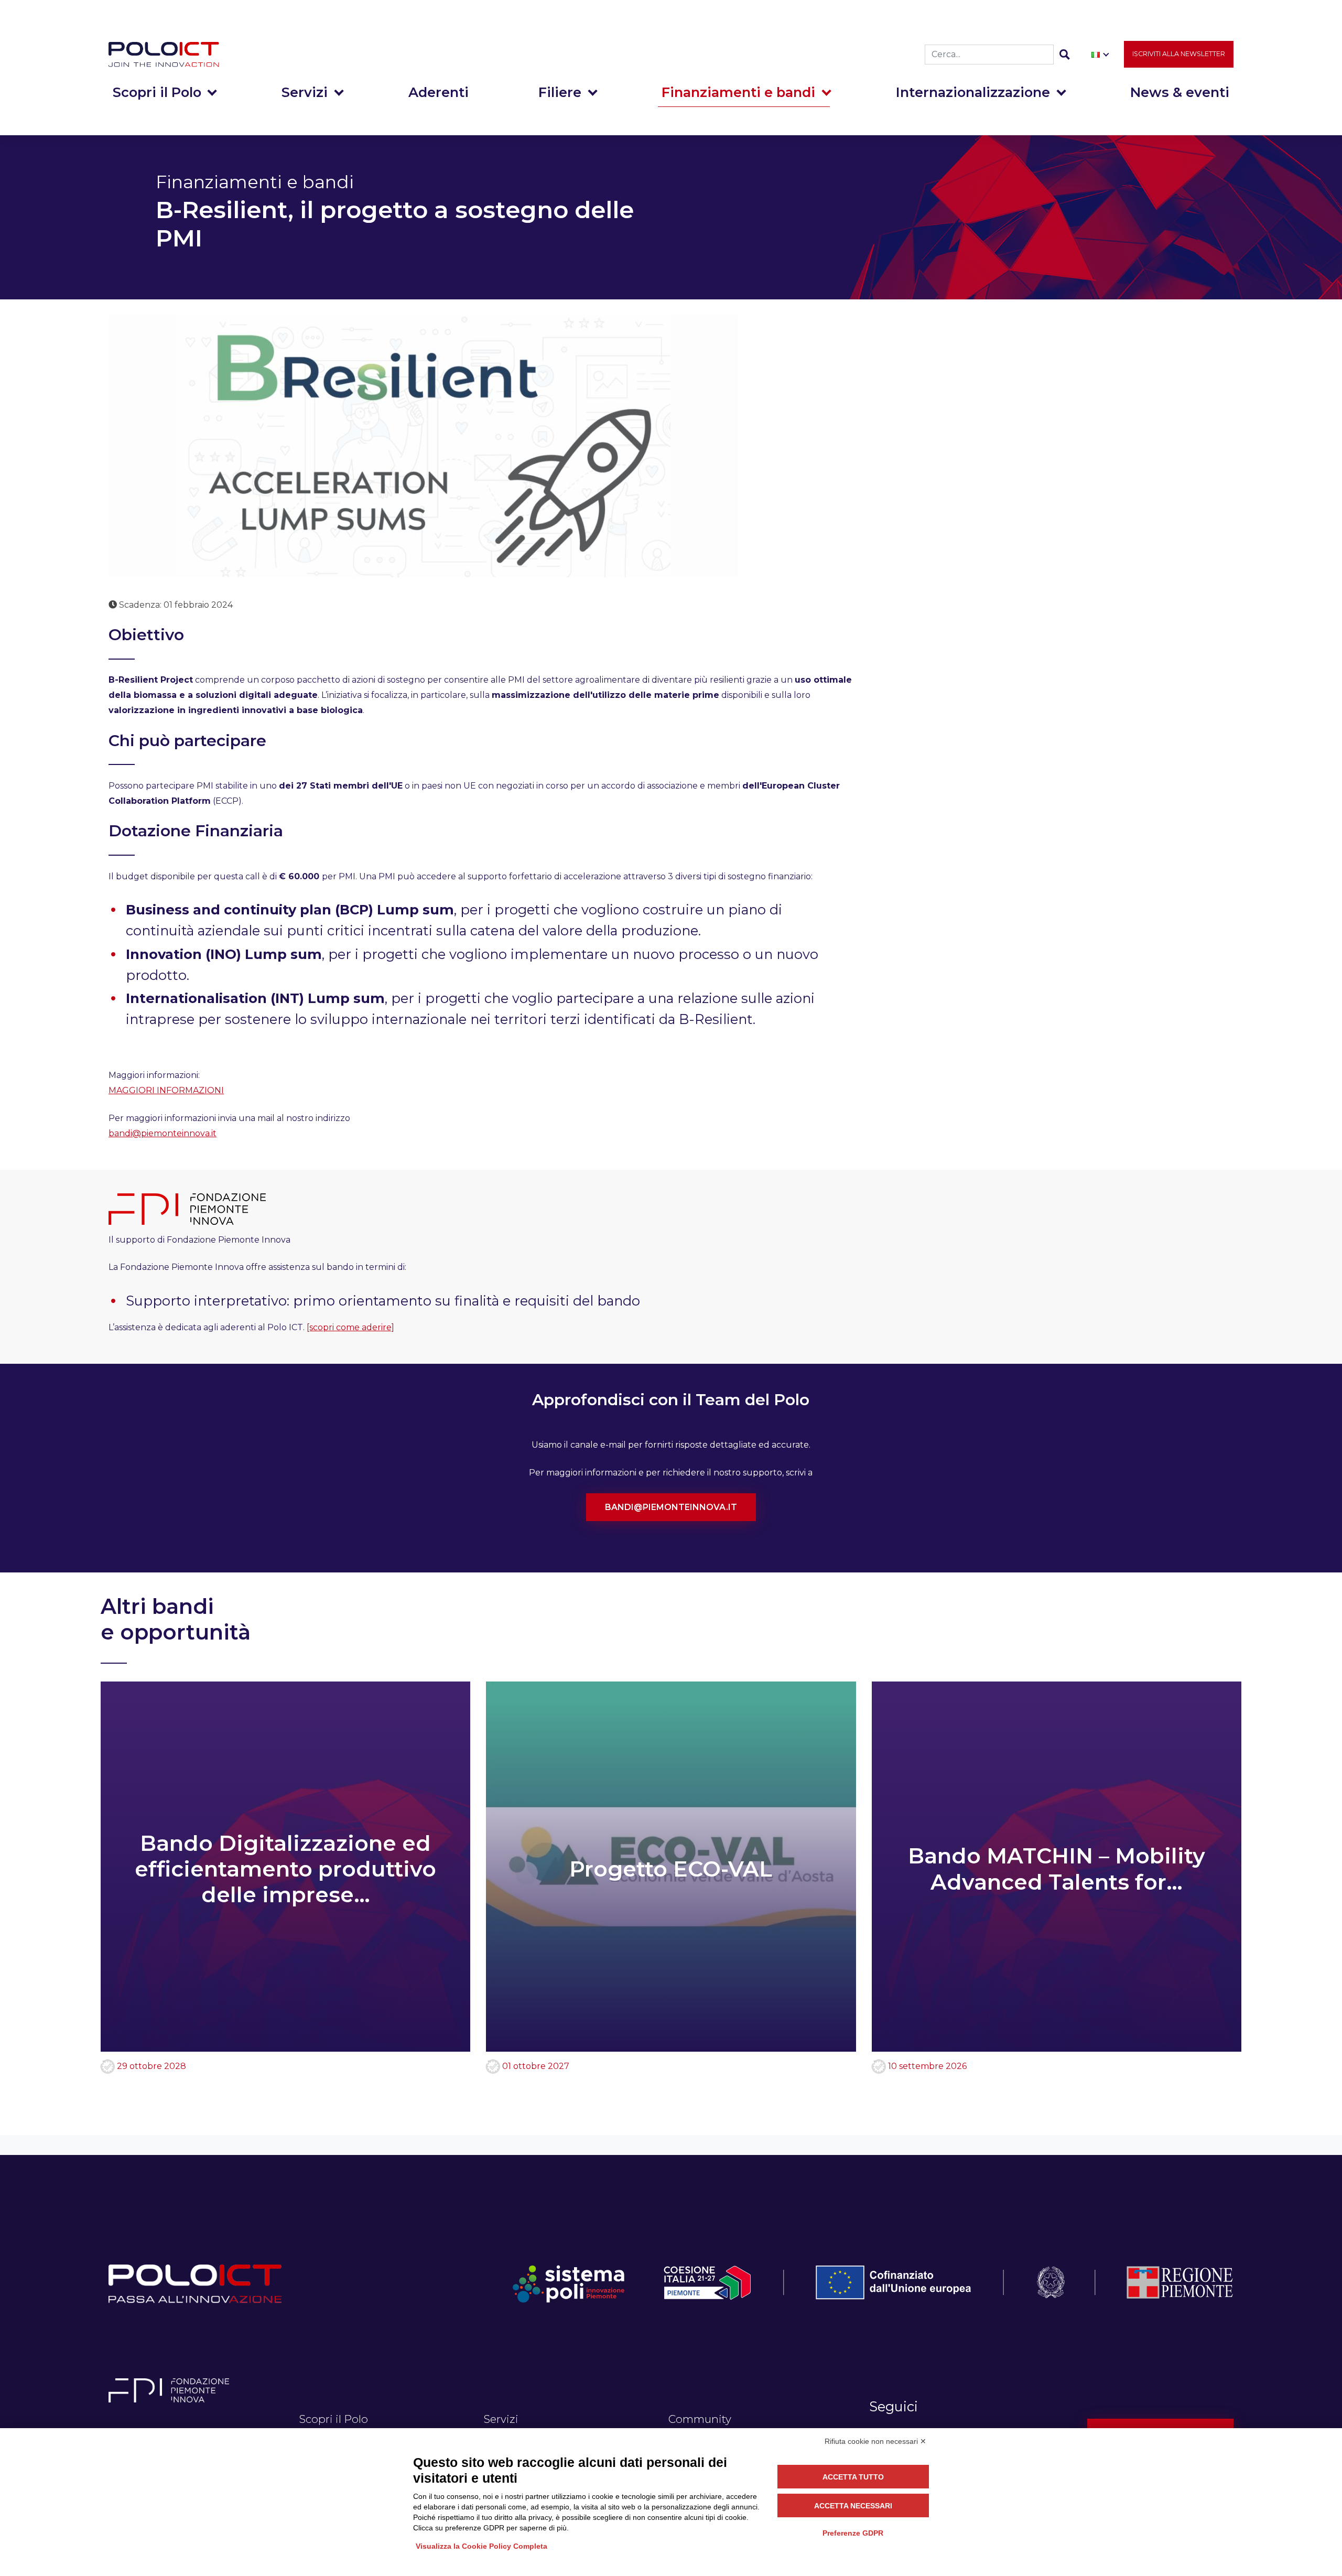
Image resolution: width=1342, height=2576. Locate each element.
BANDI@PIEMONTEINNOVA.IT (671, 1507)
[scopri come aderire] (350, 1327)
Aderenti (439, 92)
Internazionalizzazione (973, 92)
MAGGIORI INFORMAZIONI (166, 1090)
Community (700, 2419)
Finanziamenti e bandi (738, 92)
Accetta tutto (853, 2477)
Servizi (305, 92)
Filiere (560, 92)
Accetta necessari (853, 2506)
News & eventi (1180, 92)
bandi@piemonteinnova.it (163, 1133)
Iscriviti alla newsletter (1179, 54)
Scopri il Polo (157, 92)
